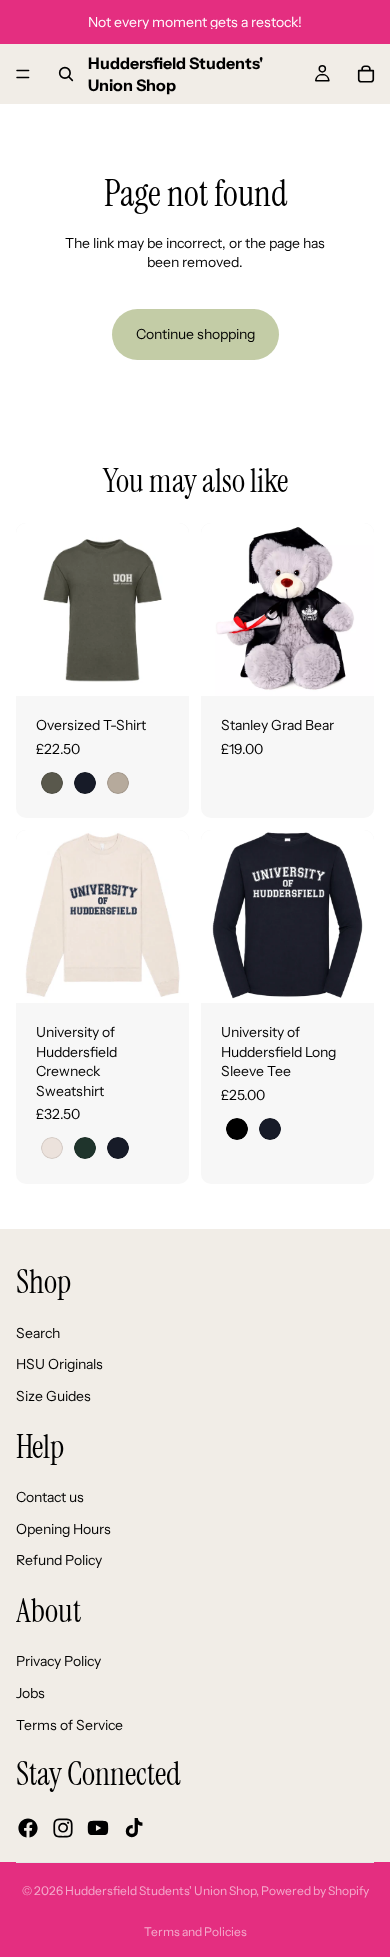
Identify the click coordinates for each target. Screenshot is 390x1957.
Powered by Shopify (315, 1890)
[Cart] (366, 74)
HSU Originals (59, 1364)
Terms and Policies (195, 1931)
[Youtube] (98, 1828)
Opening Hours (63, 1528)
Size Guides (53, 1396)
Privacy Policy (58, 1661)
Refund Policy (59, 1560)
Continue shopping (195, 334)
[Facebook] (28, 1828)
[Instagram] (63, 1828)
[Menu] (23, 74)
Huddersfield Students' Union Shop (160, 1890)
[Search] (66, 74)
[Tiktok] (134, 1828)
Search (38, 1333)
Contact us (50, 1497)
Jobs (30, 1693)
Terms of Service (69, 1724)
